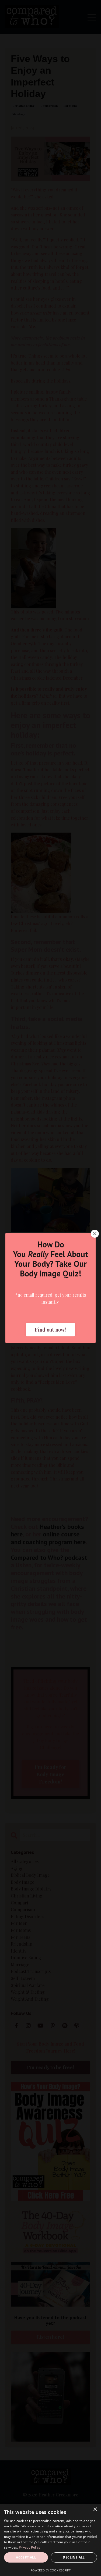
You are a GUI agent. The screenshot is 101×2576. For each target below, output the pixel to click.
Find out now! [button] (50, 1330)
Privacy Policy (29, 2547)
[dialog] (50, 2540)
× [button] (95, 2509)
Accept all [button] (26, 2557)
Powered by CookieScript (50, 2570)
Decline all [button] (74, 2557)
